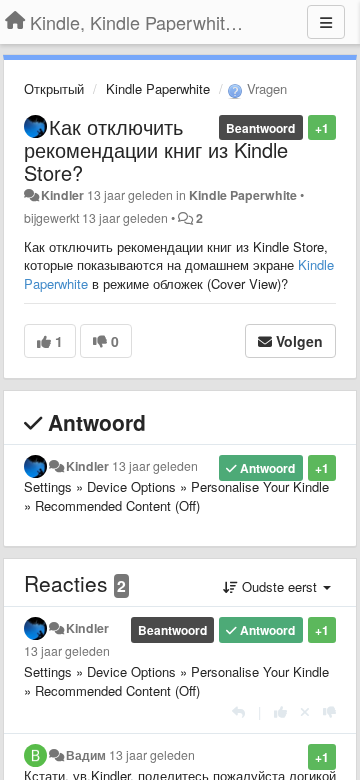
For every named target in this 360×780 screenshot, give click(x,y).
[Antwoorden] (238, 711)
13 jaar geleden (155, 466)
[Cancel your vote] (305, 711)
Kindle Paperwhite (158, 88)
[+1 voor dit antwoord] (280, 711)
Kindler (62, 195)
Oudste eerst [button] (279, 586)
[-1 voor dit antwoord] (329, 711)
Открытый (54, 88)
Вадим (86, 755)
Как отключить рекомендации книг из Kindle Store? (156, 149)
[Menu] (326, 22)
